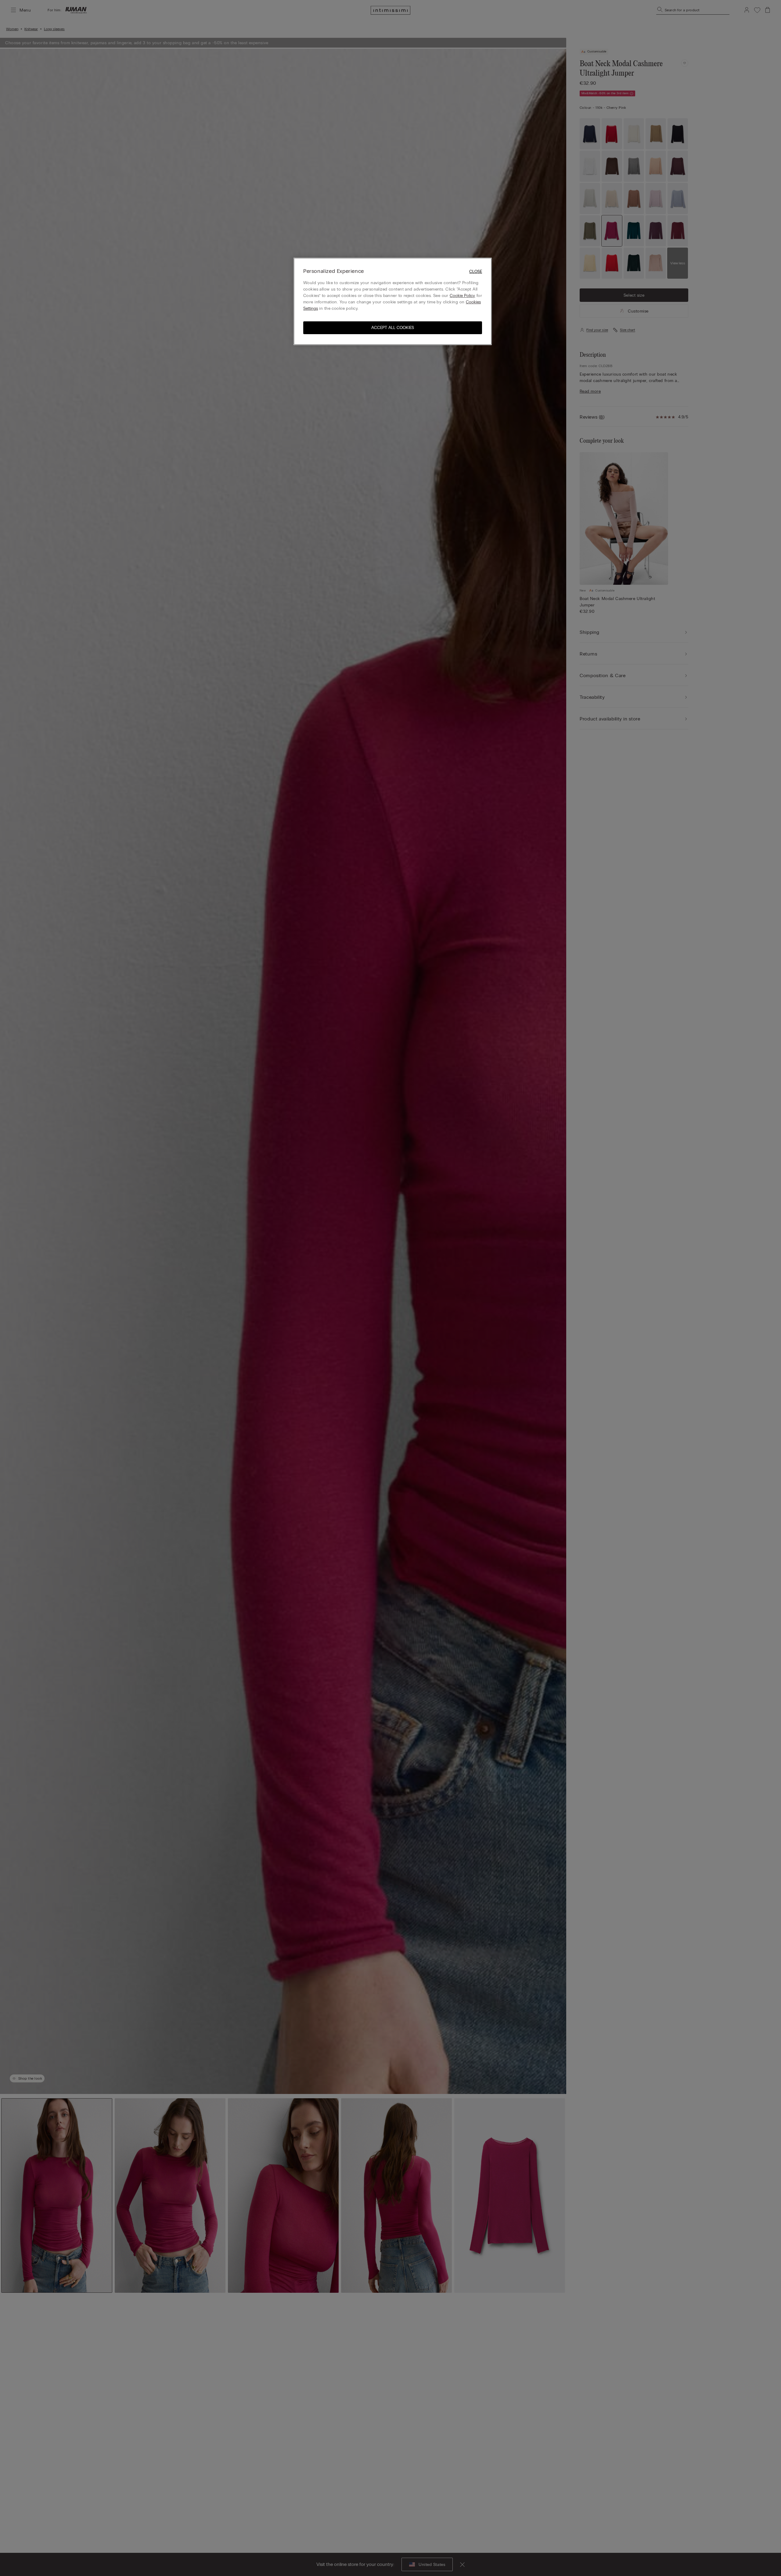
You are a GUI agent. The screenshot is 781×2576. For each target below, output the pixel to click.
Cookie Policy (462, 296)
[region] (393, 301)
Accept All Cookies (393, 328)
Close (476, 272)
